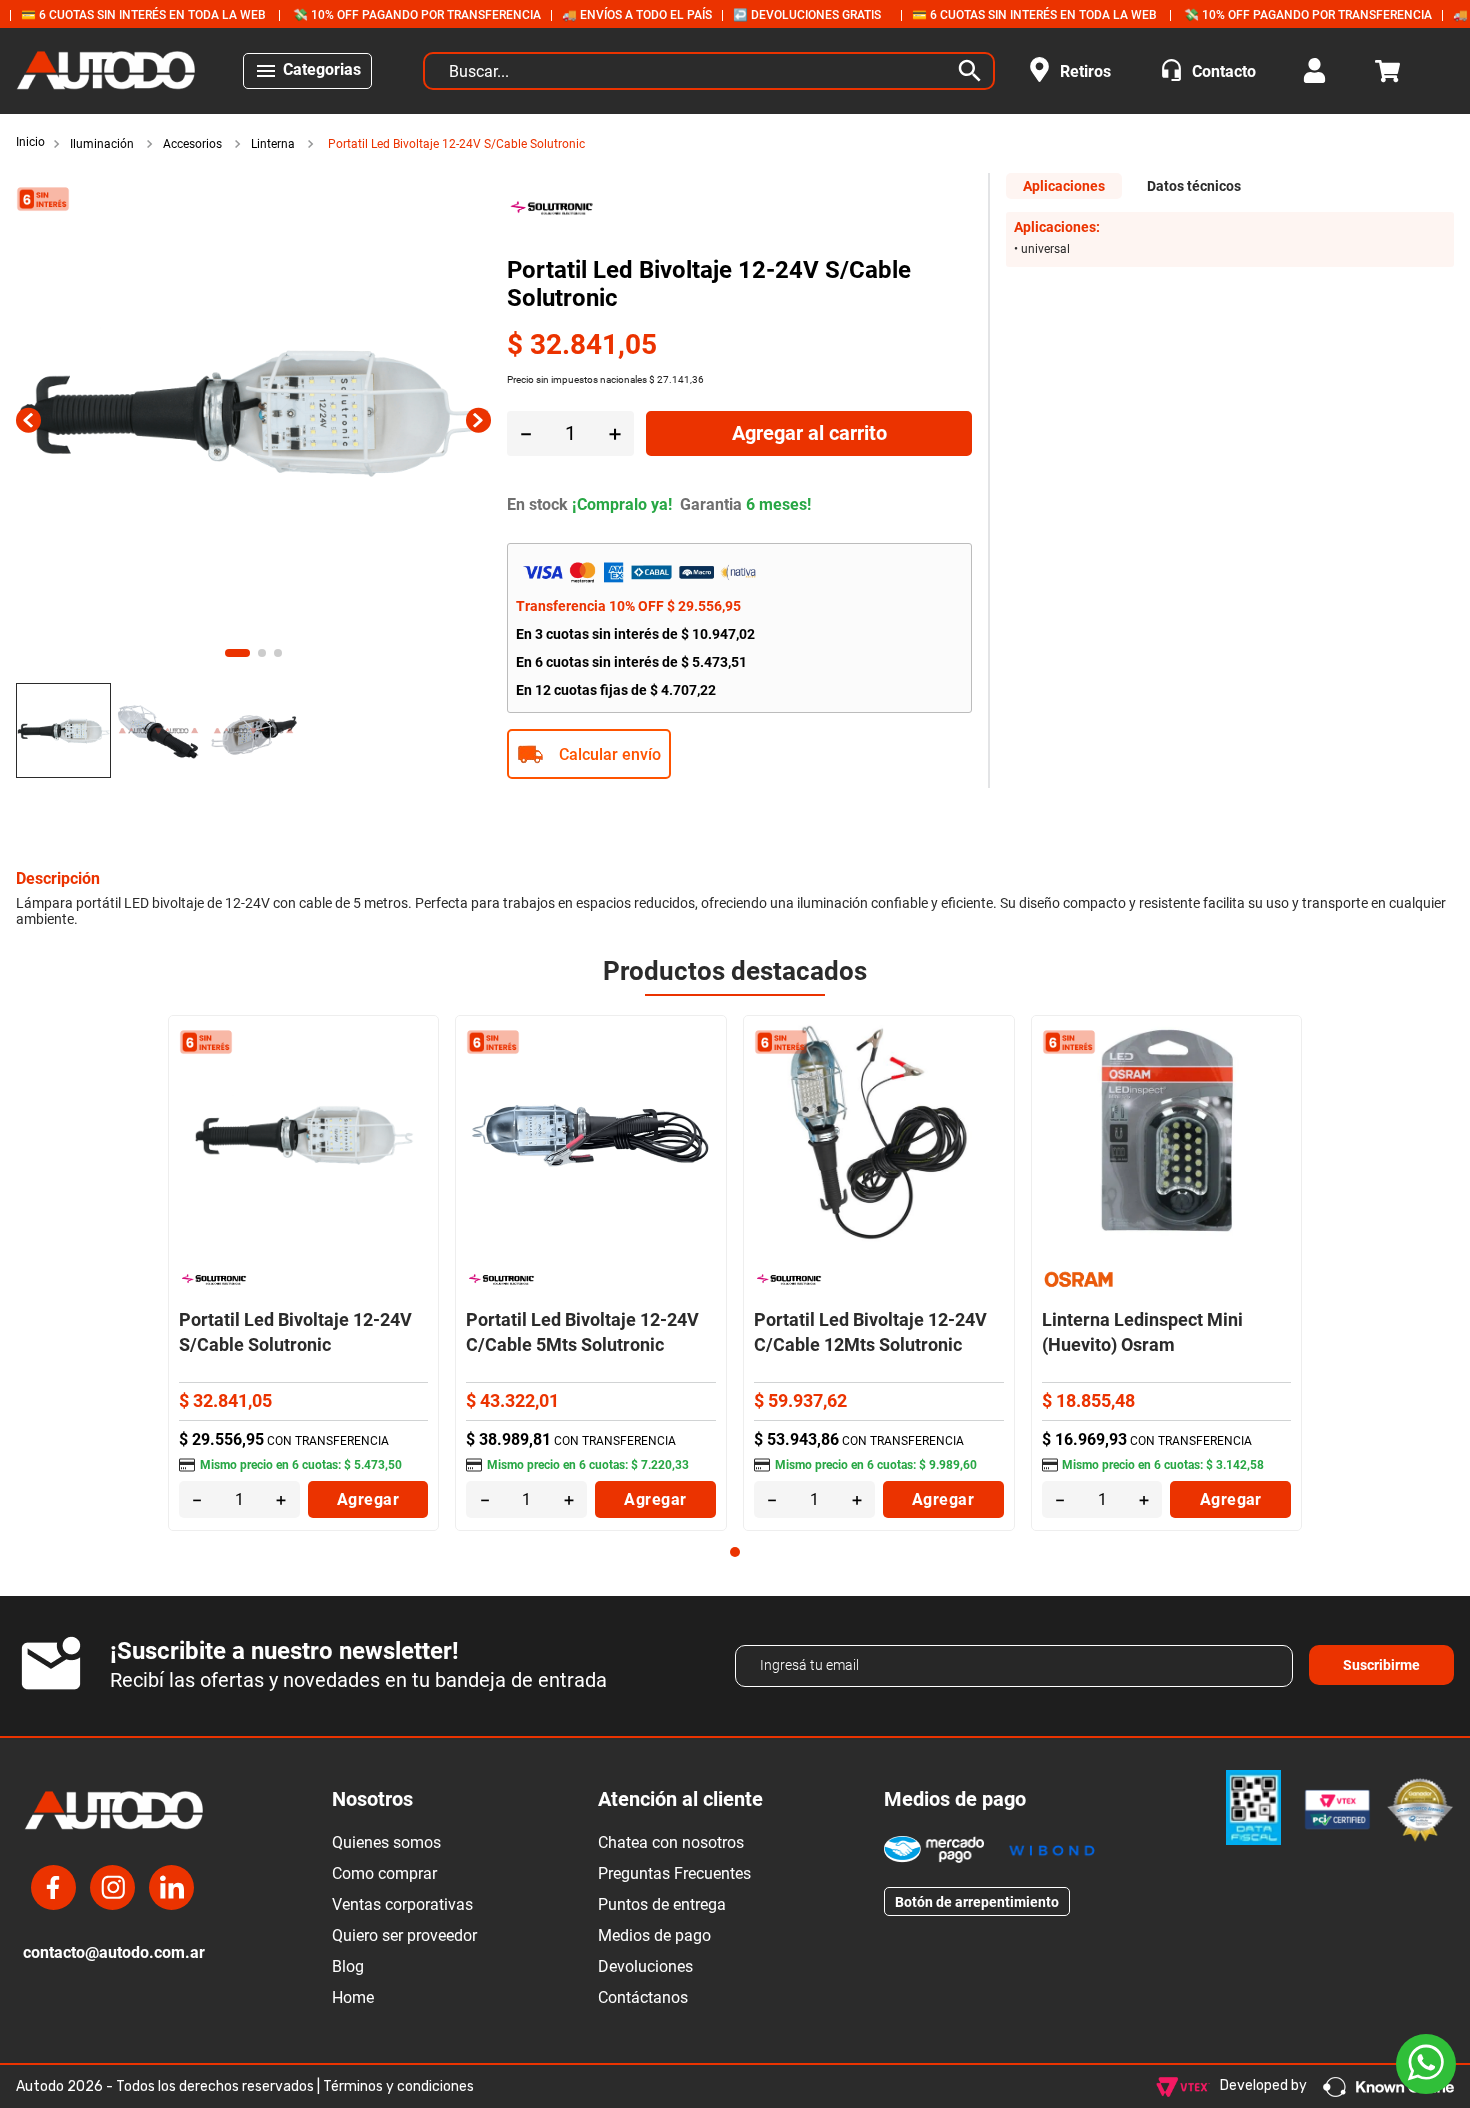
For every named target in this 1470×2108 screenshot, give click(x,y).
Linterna (273, 144)
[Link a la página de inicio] (32, 143)
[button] (740, 754)
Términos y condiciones (398, 2086)
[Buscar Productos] (974, 71)
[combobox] (708, 71)
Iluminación (102, 144)
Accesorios (192, 144)
